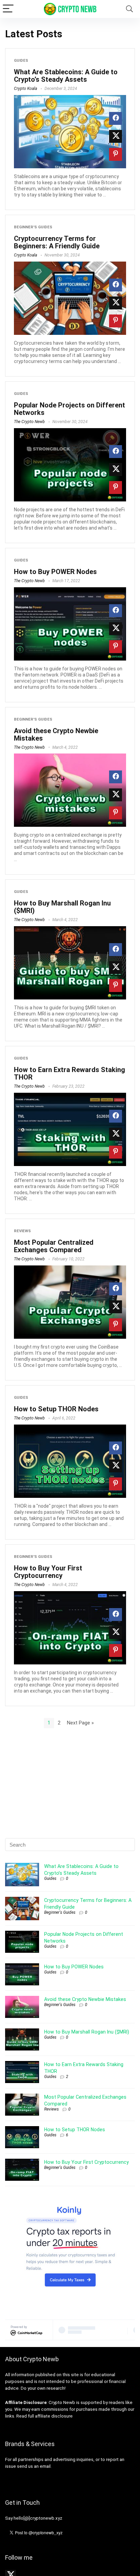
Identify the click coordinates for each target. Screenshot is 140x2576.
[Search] (129, 9)
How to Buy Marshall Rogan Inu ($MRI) (62, 907)
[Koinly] (70, 2206)
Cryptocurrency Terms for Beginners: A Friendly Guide (57, 242)
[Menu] (8, 9)
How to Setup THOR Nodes (56, 1409)
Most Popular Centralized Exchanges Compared (54, 1246)
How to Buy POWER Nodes (55, 572)
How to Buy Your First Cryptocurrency (48, 1572)
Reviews (22, 1231)
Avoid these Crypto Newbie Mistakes (56, 734)
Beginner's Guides (33, 227)
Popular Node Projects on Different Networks (69, 409)
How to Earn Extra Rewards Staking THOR (69, 1073)
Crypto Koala (25, 89)
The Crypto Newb (29, 422)
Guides (21, 61)
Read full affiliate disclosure (45, 2416)
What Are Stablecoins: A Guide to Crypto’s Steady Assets (66, 76)
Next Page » (80, 1723)
